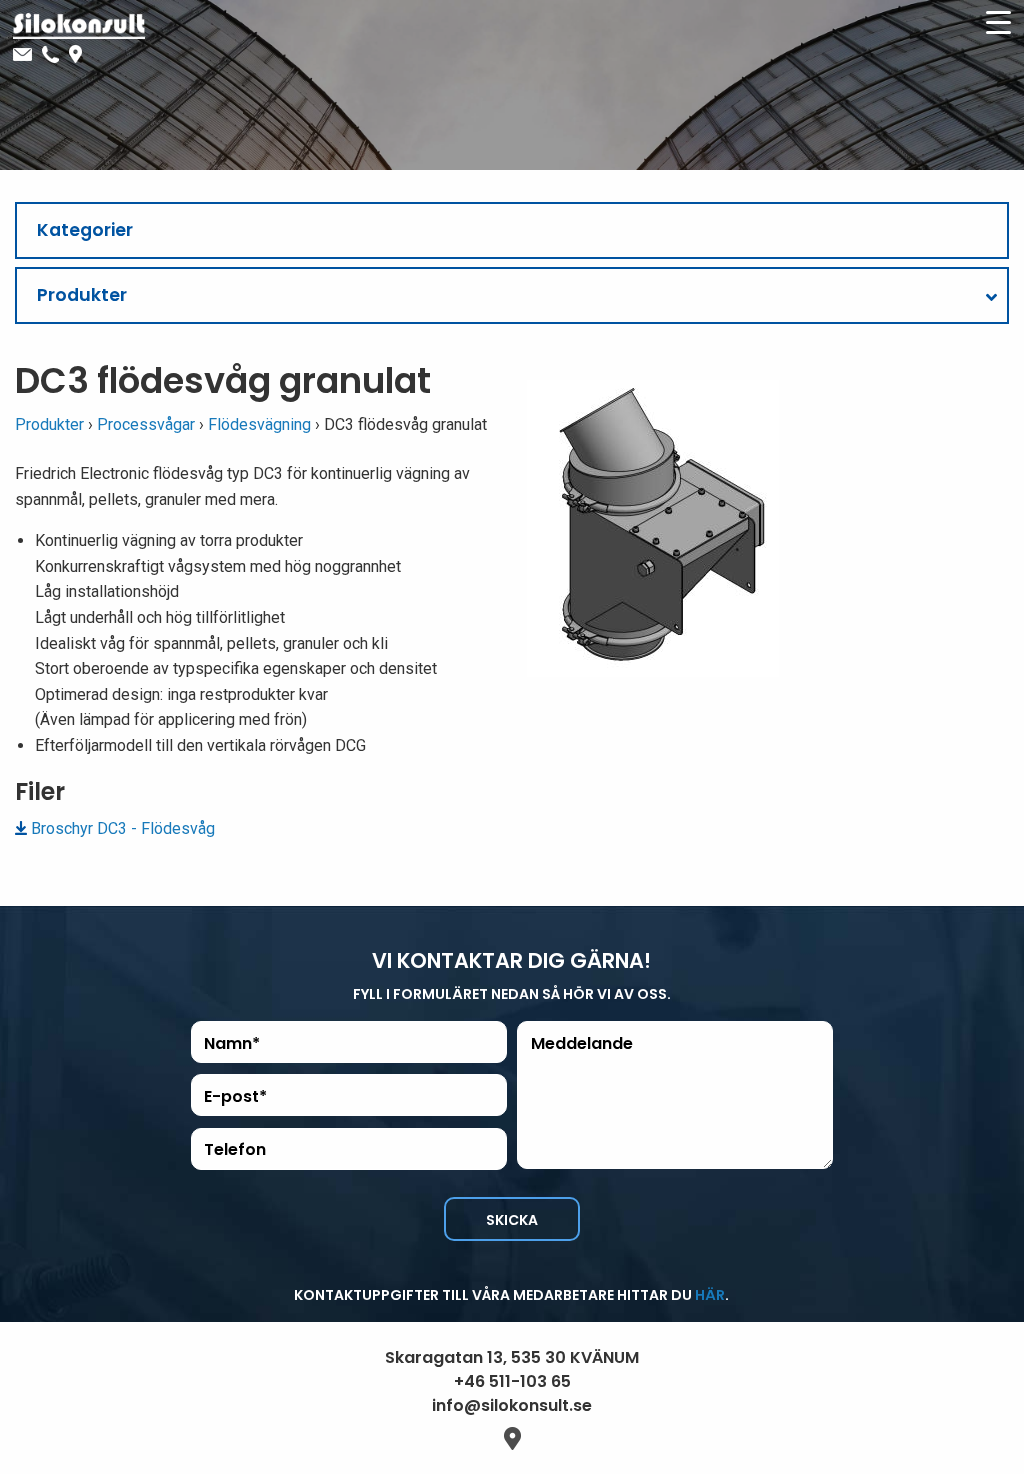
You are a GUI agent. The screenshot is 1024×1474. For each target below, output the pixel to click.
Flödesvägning (259, 424)
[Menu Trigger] (998, 22)
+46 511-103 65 (512, 1381)
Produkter (49, 424)
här (710, 1295)
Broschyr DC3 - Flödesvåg (123, 828)
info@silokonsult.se (512, 1405)
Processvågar (146, 424)
